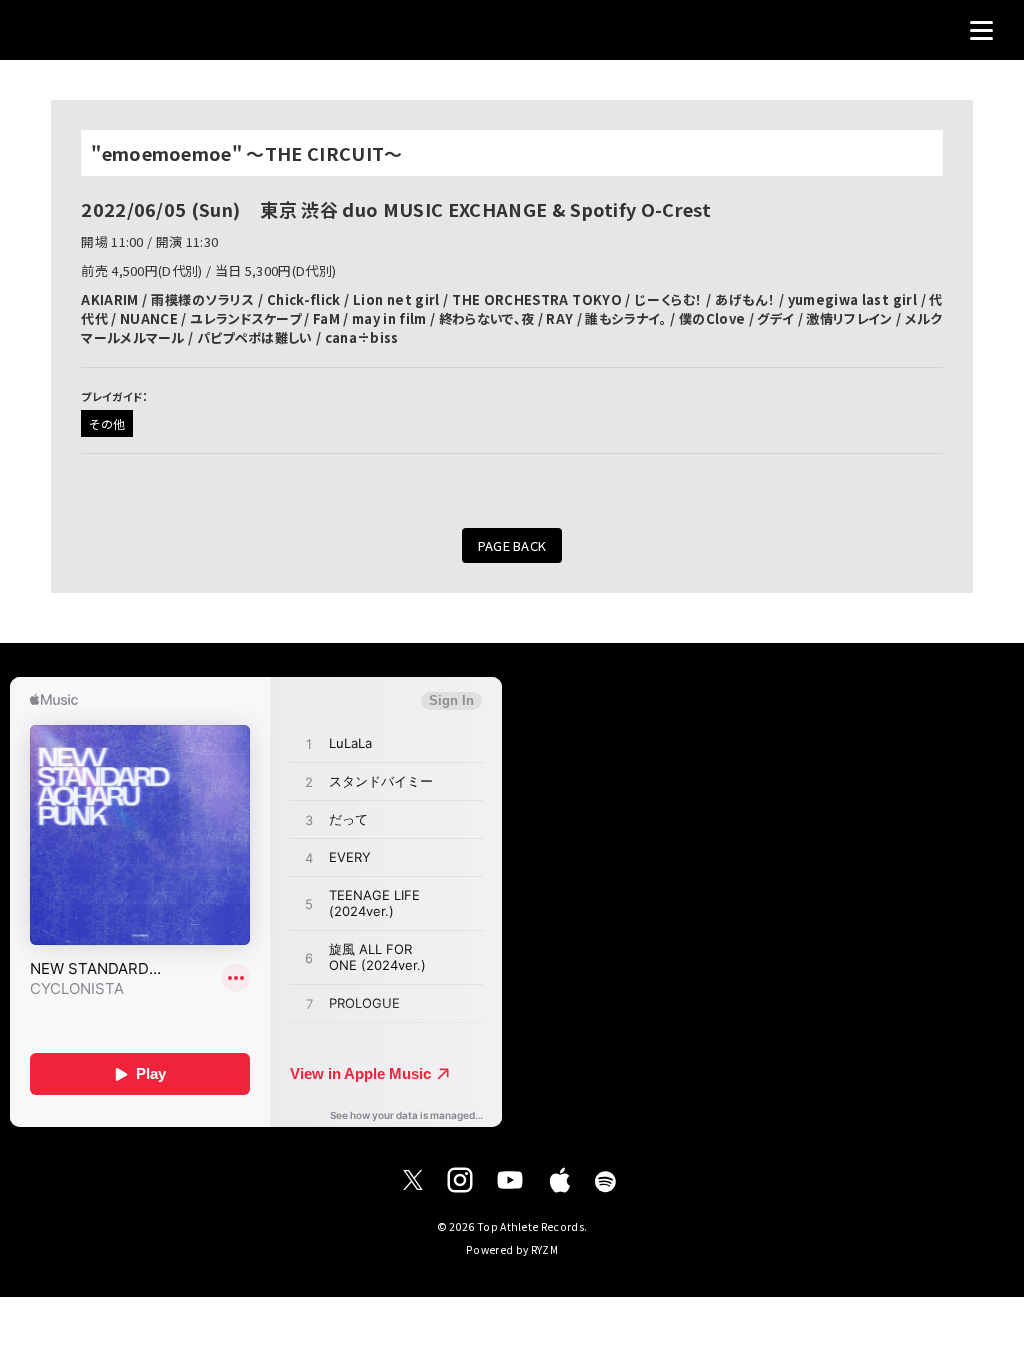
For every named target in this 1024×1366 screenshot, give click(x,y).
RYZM (544, 1249)
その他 (107, 423)
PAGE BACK (512, 545)
